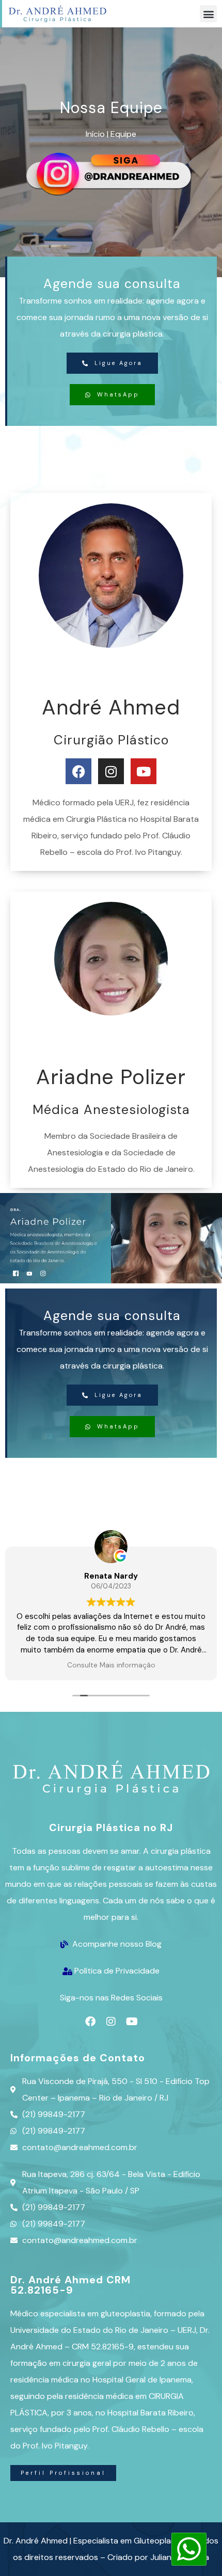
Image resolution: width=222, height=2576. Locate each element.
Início (95, 134)
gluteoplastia (125, 2313)
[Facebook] (90, 2022)
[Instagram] (111, 2022)
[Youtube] (132, 2022)
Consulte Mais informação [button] (111, 1665)
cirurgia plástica (133, 334)
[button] (208, 14)
